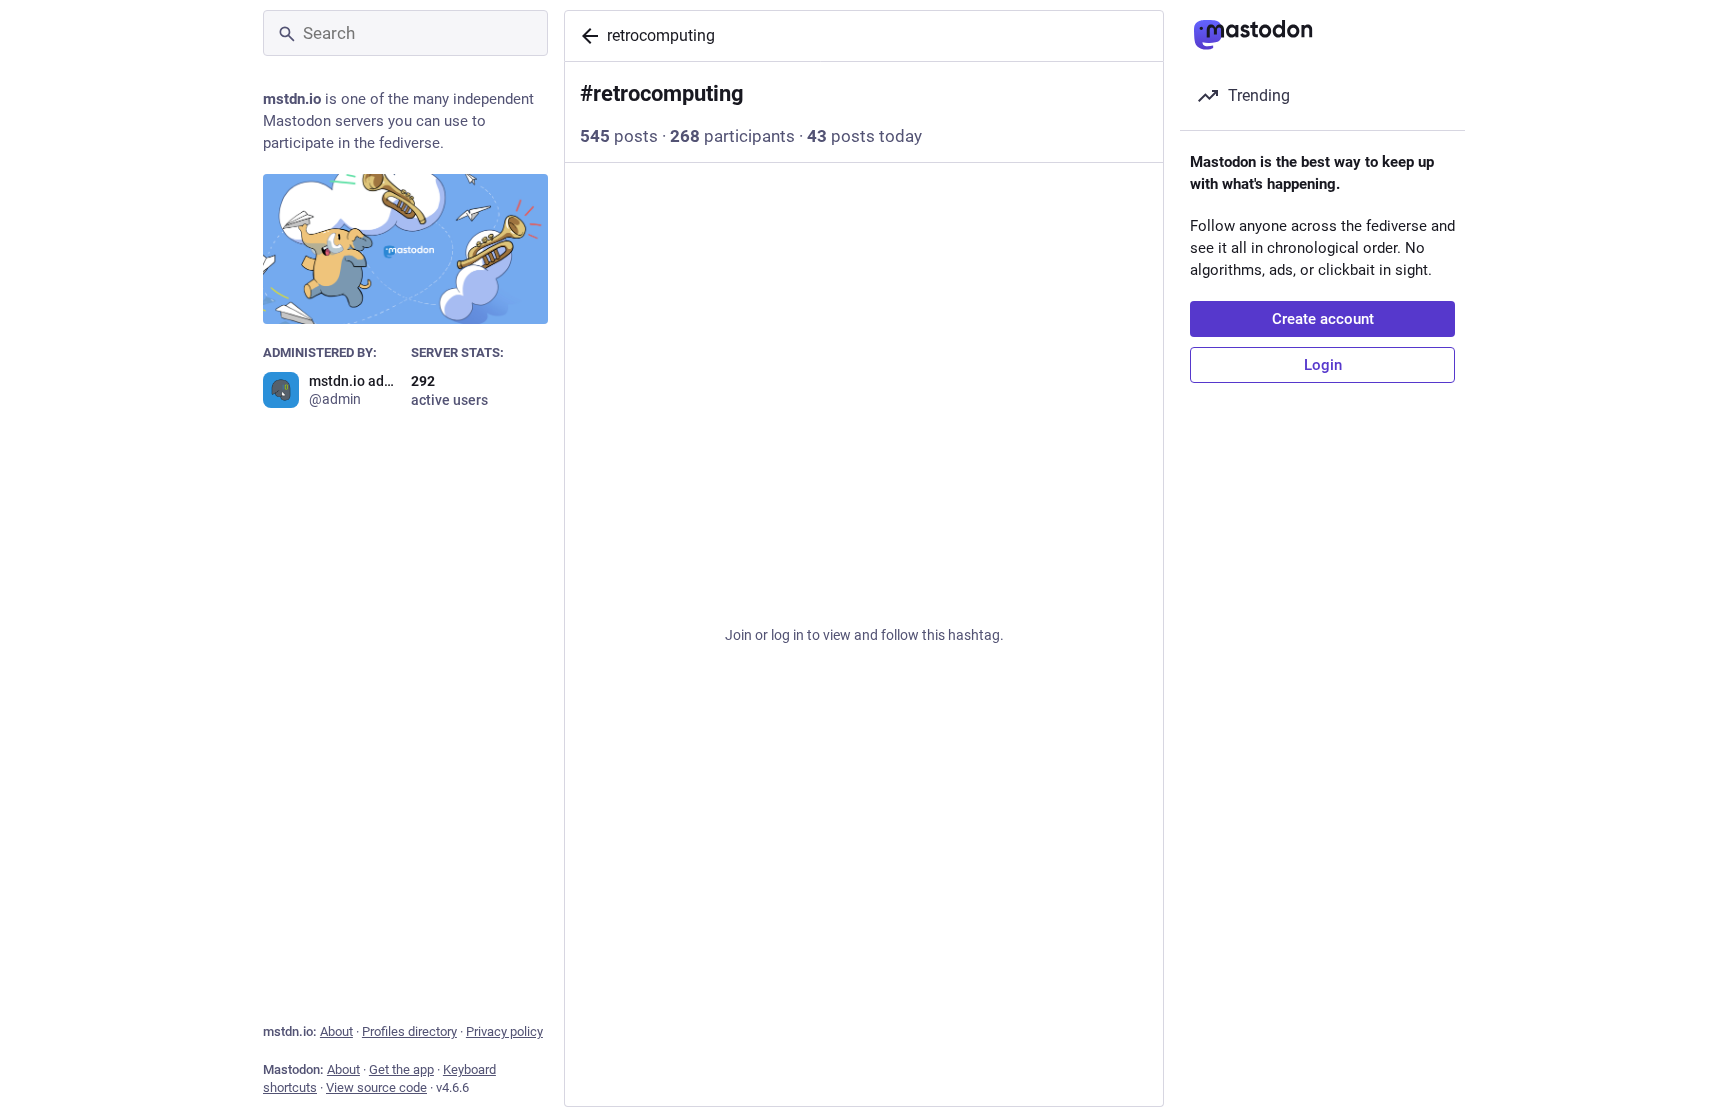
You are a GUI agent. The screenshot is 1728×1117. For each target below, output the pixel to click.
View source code (376, 1087)
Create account (1323, 319)
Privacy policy (504, 1031)
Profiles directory (409, 1031)
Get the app (401, 1069)
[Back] (586, 36)
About (336, 1031)
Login (1323, 365)
